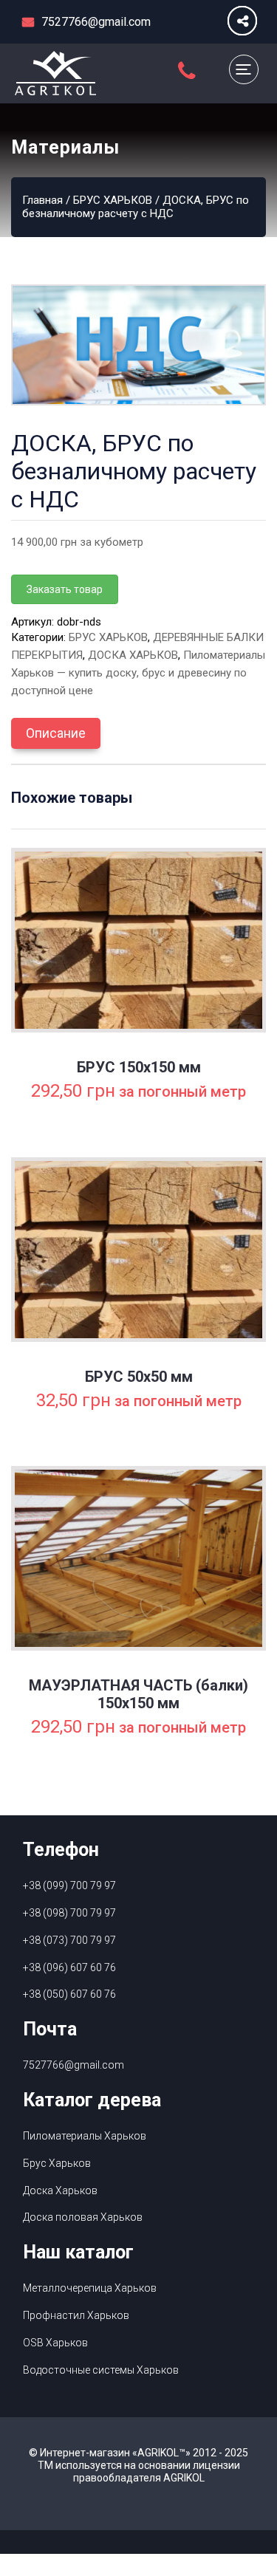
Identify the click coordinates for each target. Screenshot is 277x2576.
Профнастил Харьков (76, 2315)
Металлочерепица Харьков (90, 2288)
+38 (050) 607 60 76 (69, 1994)
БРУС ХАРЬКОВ (113, 200)
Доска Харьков (60, 2190)
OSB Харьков (55, 2343)
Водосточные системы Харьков (101, 2370)
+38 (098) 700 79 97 (69, 1913)
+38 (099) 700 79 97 (69, 1885)
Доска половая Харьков (83, 2217)
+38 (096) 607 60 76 (69, 1967)
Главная (42, 200)
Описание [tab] (56, 733)
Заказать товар (65, 589)
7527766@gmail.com (73, 2065)
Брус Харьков (57, 2163)
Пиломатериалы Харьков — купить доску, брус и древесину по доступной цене (138, 673)
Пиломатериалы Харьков (85, 2136)
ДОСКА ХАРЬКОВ (133, 655)
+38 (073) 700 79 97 (69, 1940)
